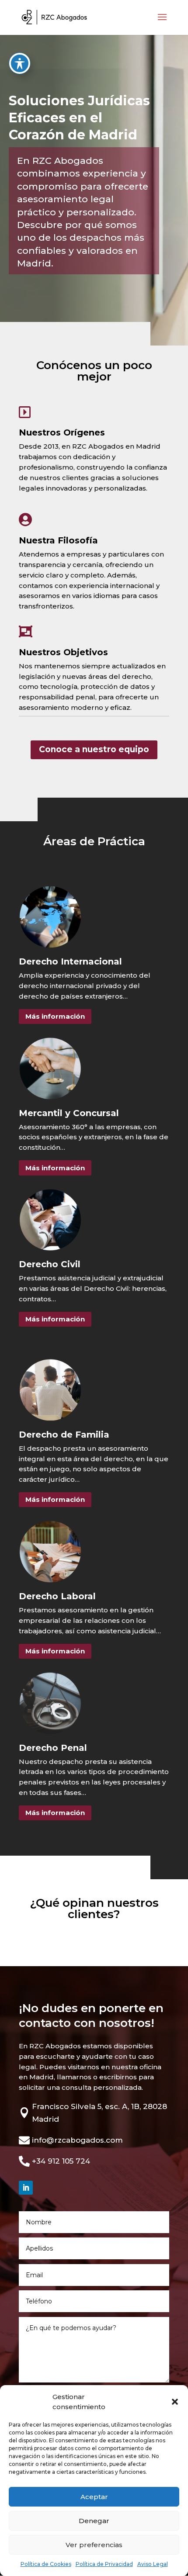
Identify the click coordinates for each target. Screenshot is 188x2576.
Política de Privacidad (104, 2564)
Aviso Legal (153, 2564)
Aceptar (94, 2497)
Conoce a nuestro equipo (94, 749)
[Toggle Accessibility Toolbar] (20, 63)
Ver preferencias (94, 2545)
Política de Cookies (46, 2564)
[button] (175, 2402)
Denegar (94, 2521)
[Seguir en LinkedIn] (26, 2188)
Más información (55, 1016)
